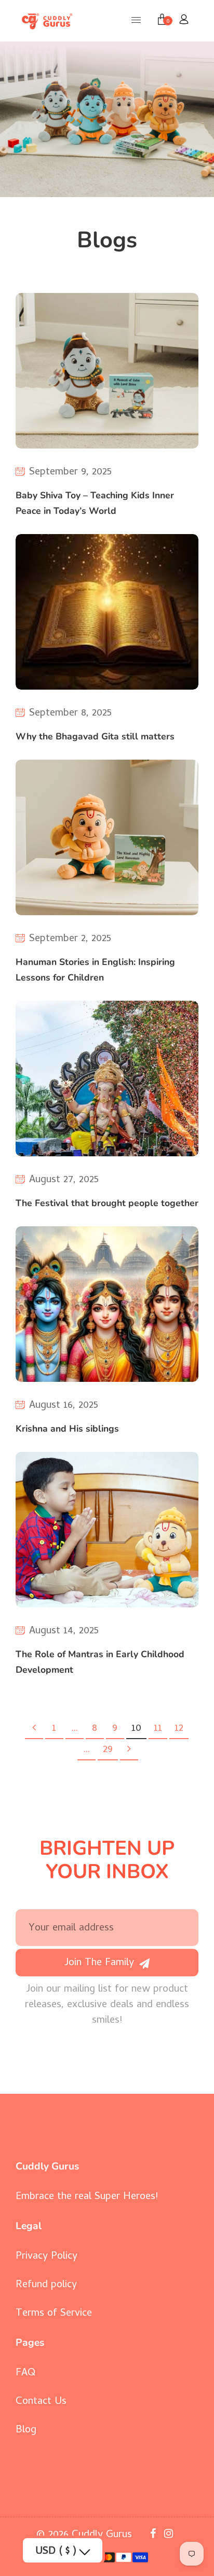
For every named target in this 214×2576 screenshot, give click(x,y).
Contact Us (41, 2402)
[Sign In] (184, 21)
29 (108, 1750)
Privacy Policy (46, 2257)
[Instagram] (170, 2535)
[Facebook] (155, 2535)
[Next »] (129, 1751)
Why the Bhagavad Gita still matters (95, 736)
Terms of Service (54, 2314)
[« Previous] (34, 1730)
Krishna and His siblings (67, 1429)
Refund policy (46, 2285)
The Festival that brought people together (107, 1203)
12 (179, 1729)
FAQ (25, 2374)
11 (158, 1729)
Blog (26, 2431)
